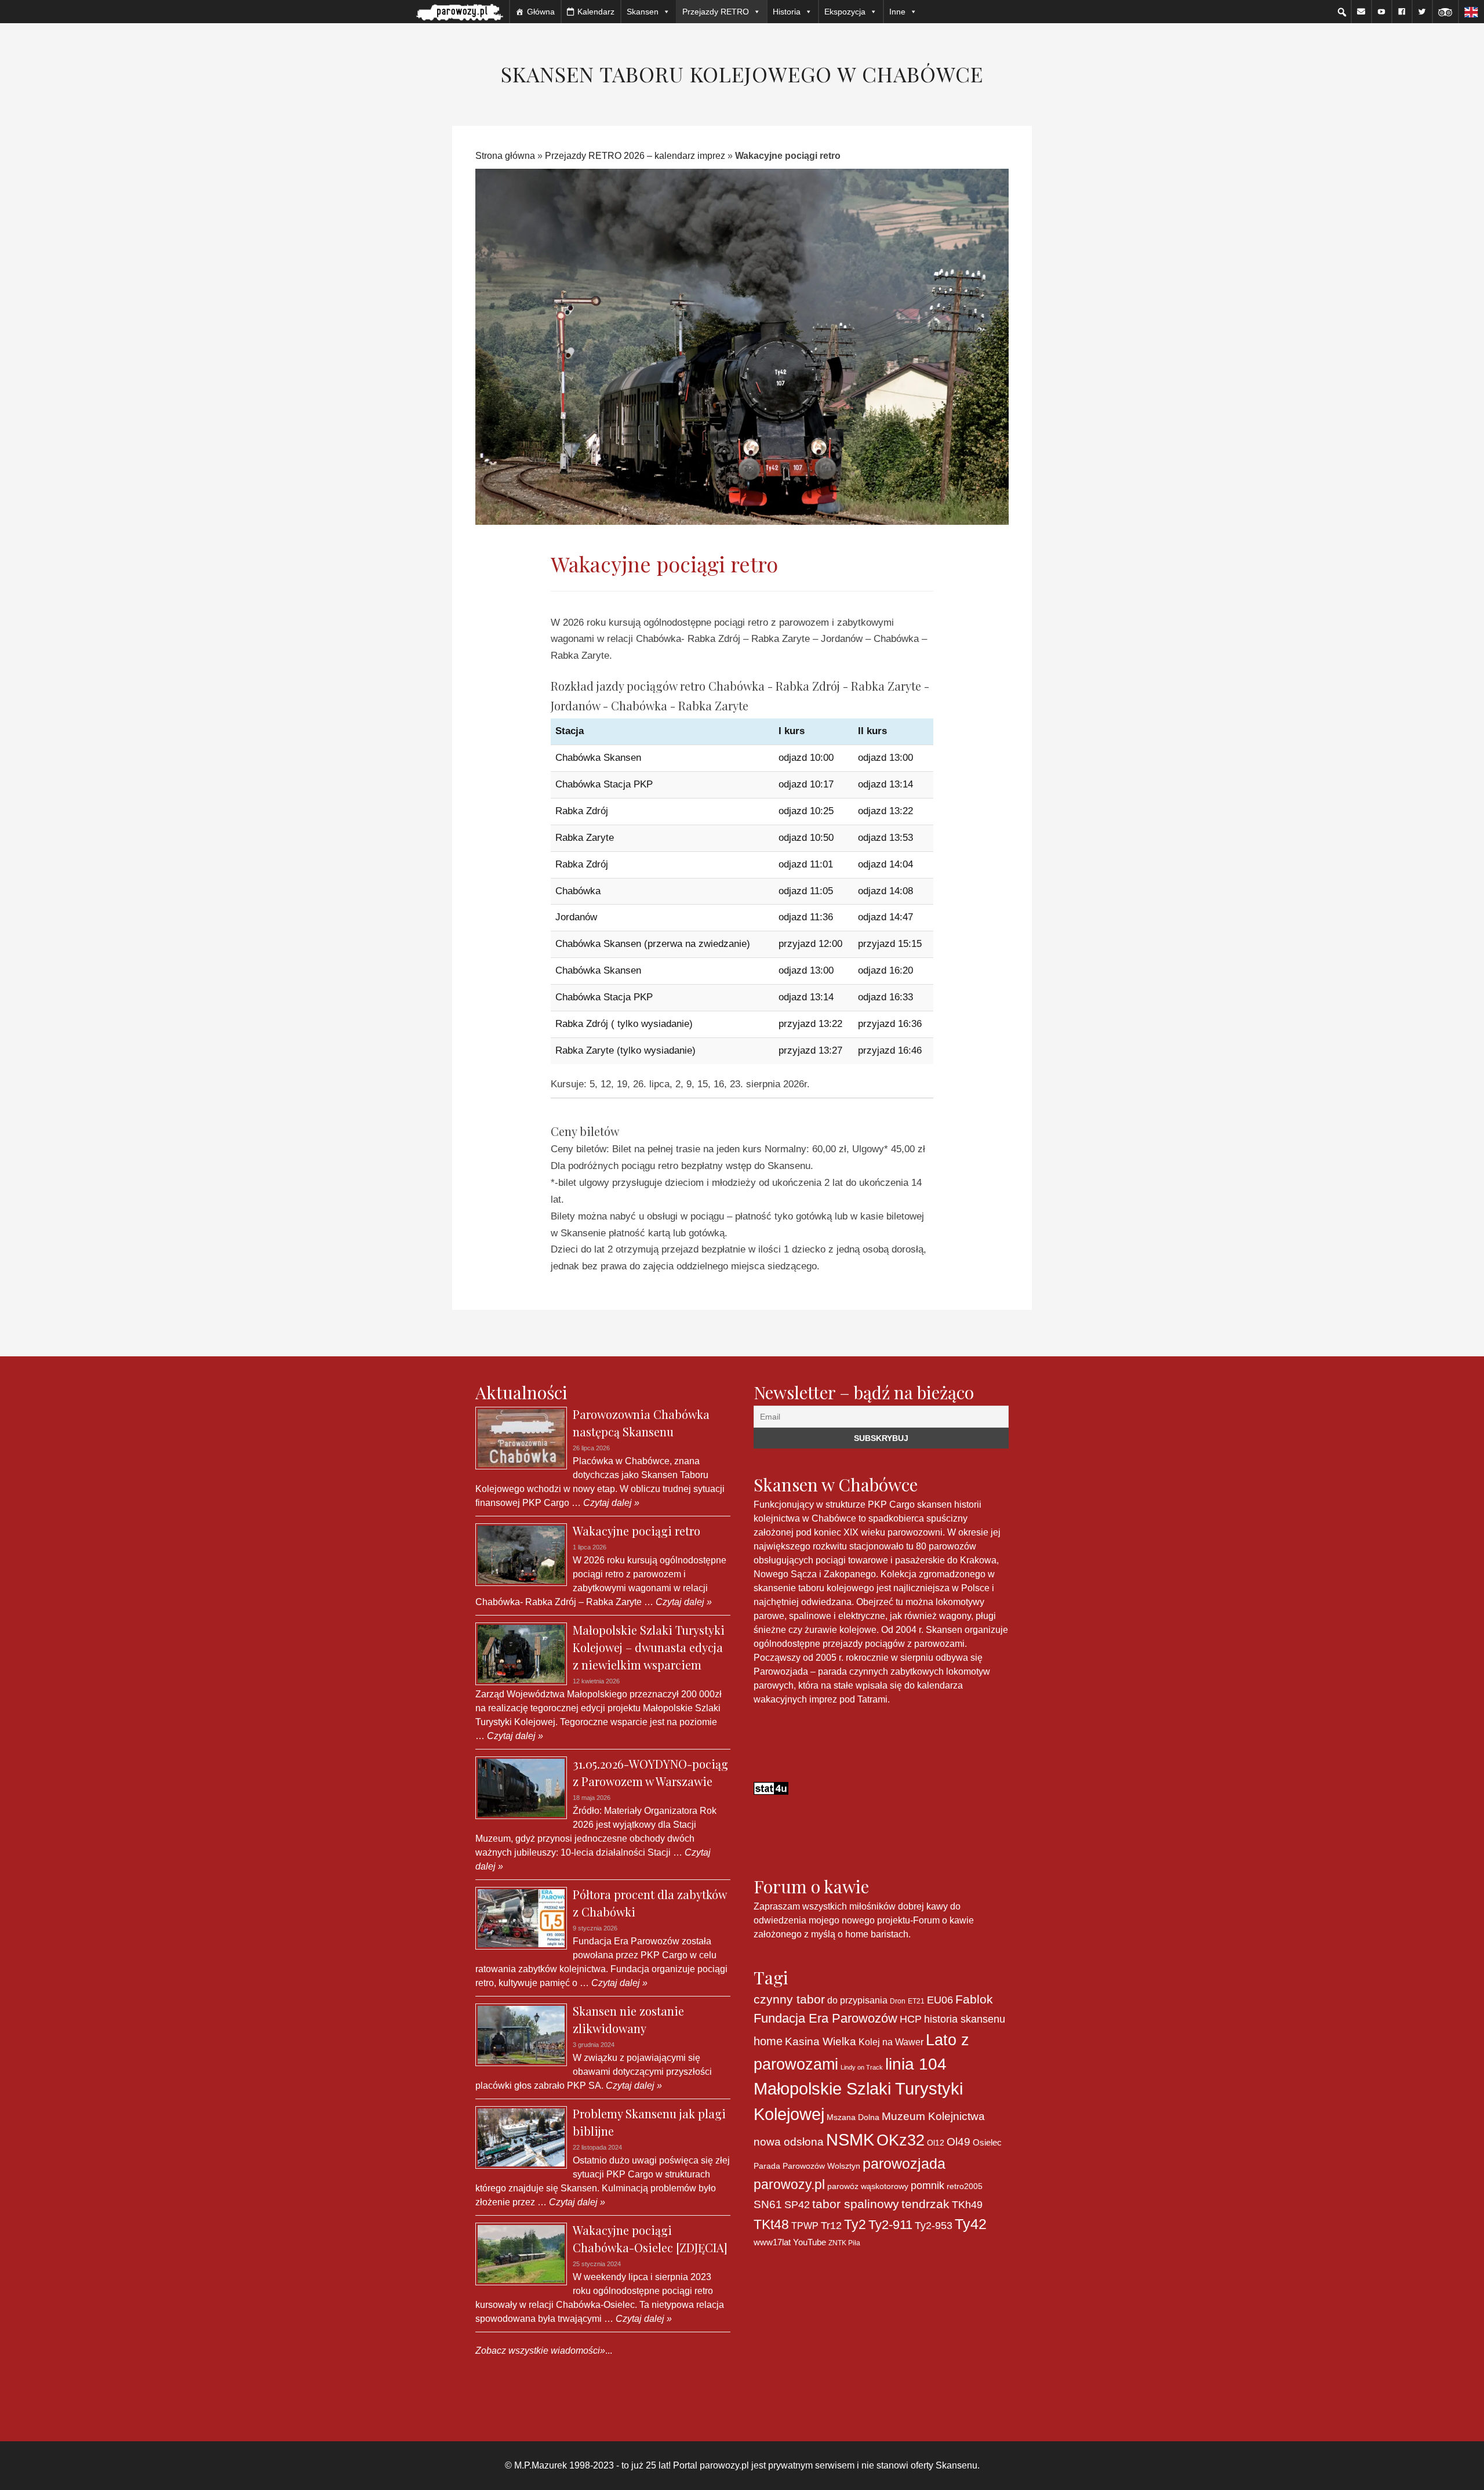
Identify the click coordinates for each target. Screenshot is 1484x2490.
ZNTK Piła (844, 2243)
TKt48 (771, 2224)
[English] (1471, 12)
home (768, 2041)
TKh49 (967, 2205)
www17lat (772, 2242)
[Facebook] (1402, 12)
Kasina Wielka (821, 2041)
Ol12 (936, 2143)
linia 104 (916, 2064)
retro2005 (965, 2186)
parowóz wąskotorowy (868, 2186)
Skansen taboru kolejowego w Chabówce (742, 74)
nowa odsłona (789, 2142)
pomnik (927, 2185)
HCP (911, 2019)
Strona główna (505, 156)
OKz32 (901, 2140)
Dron (898, 2001)
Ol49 (959, 2141)
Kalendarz (596, 12)
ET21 (916, 2001)
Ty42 (971, 2224)
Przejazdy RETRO (716, 12)
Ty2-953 (934, 2226)
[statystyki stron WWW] (771, 1787)
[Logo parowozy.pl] (460, 12)
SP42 (797, 2204)
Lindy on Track (862, 2067)
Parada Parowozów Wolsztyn (807, 2166)
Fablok (974, 1999)
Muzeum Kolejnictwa (933, 2116)
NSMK (850, 2139)
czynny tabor (789, 1999)
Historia (787, 12)
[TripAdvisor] (1445, 12)
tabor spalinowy (856, 2204)
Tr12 (831, 2225)
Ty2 (855, 2224)
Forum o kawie (943, 1920)
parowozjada (904, 2164)
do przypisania (857, 2000)
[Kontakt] (1361, 12)
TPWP (805, 2226)
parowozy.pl (789, 2184)
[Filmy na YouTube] (1381, 12)
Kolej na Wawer (891, 2042)
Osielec (987, 2142)
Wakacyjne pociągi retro (636, 1531)
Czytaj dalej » (610, 1503)
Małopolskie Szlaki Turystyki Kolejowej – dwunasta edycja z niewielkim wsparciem (649, 1647)
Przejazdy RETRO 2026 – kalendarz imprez (635, 156)
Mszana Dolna (853, 2117)
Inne (897, 12)
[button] (1342, 12)
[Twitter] (1422, 12)
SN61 (768, 2204)
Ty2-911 (890, 2225)
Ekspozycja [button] (845, 12)
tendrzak (925, 2204)
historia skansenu (965, 2019)
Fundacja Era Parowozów (825, 2018)
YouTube (810, 2242)
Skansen (643, 12)
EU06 (940, 2000)
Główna (541, 12)
